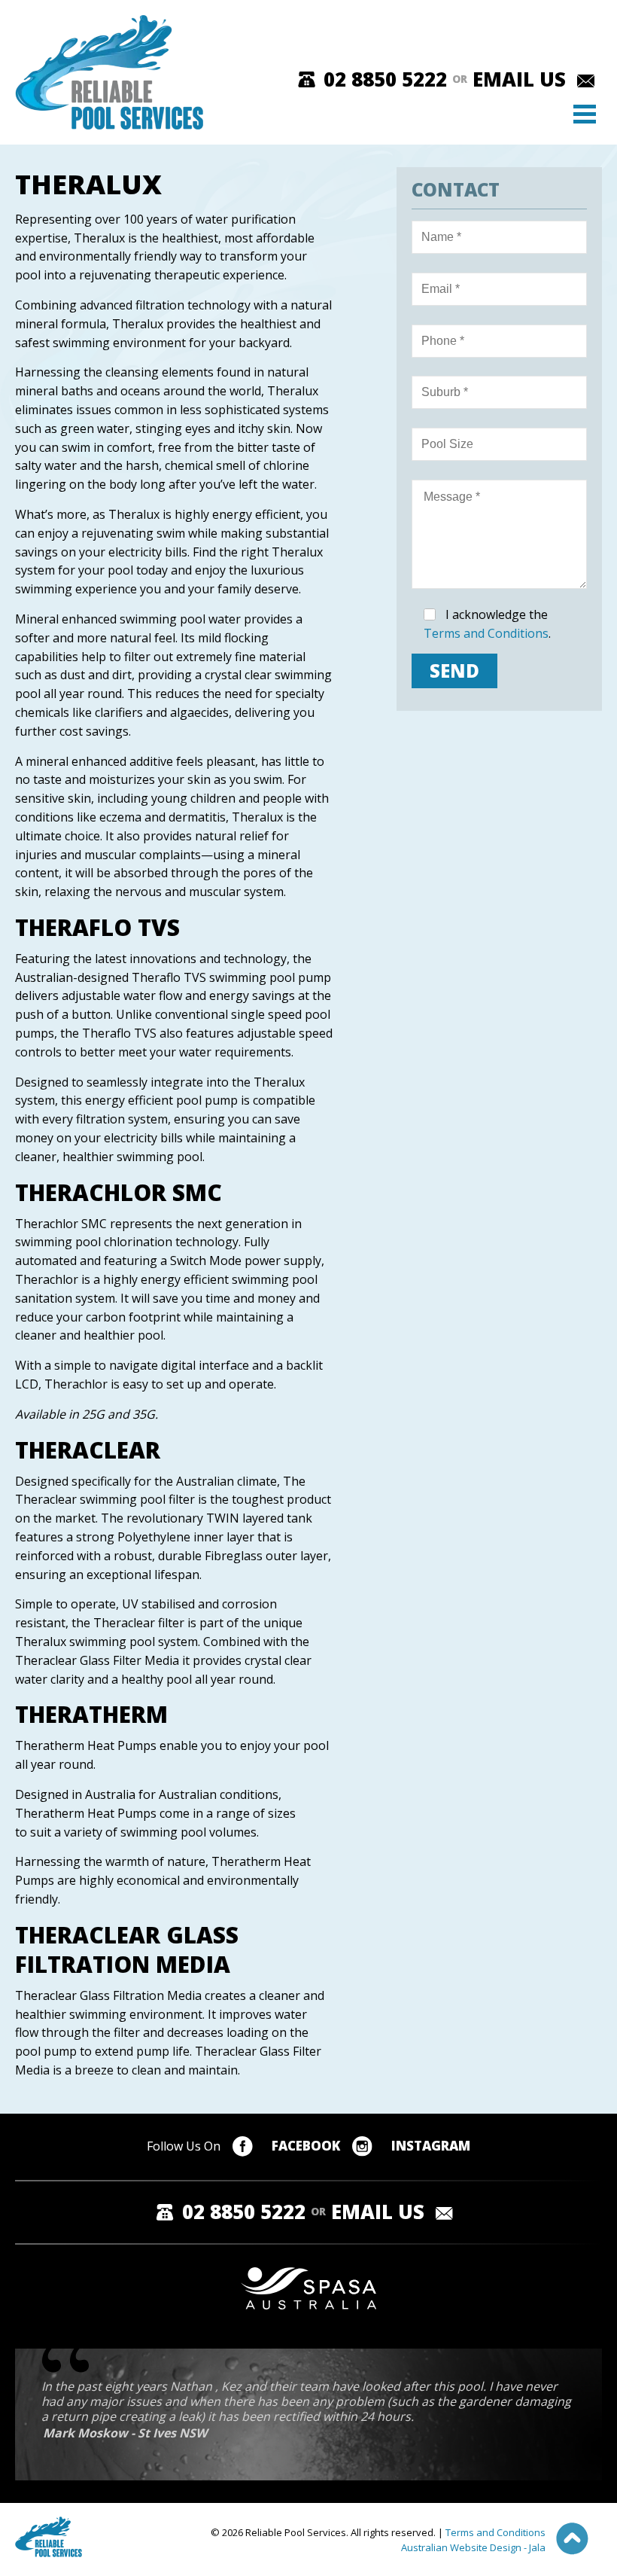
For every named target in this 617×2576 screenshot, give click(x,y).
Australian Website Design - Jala (473, 2547)
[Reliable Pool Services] (107, 72)
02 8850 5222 (385, 79)
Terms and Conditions (486, 633)
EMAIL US (519, 79)
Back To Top (572, 2539)
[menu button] (588, 117)
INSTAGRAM (431, 2146)
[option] (322, 2411)
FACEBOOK (306, 2146)
